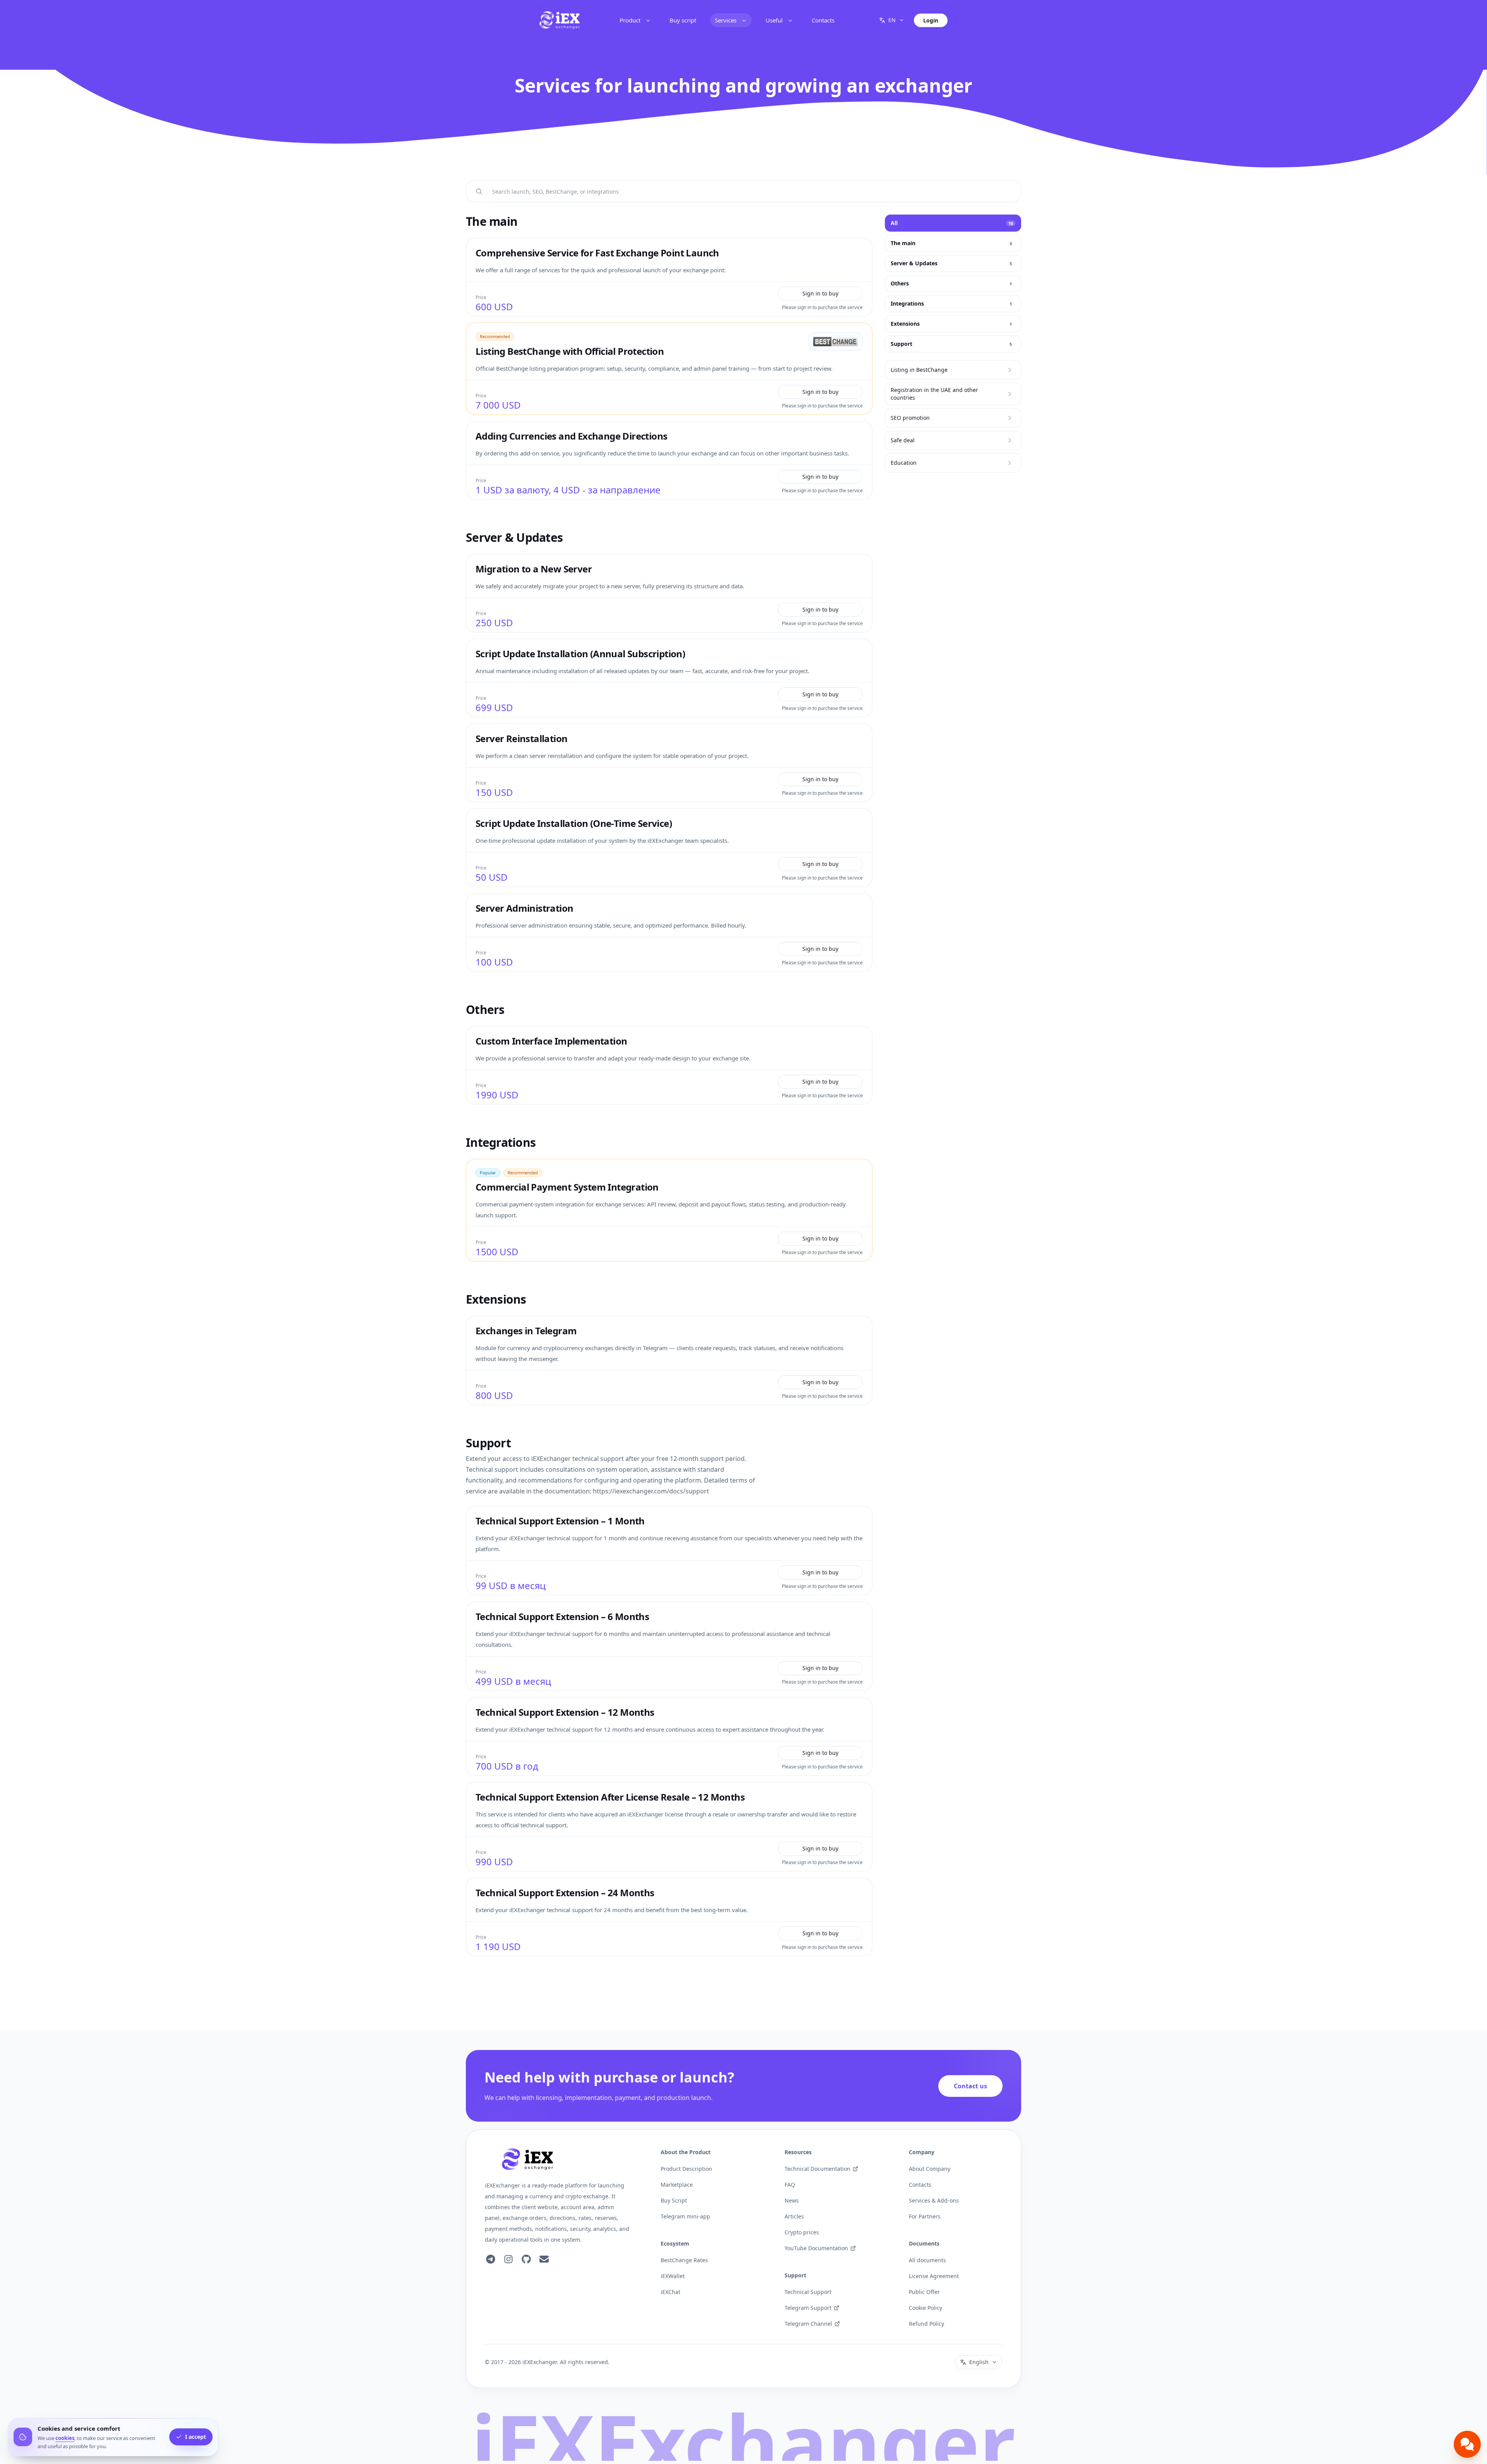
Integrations (501, 1143)
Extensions (496, 1299)
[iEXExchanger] (527, 2159)
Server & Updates (514, 538)
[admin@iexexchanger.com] (544, 2259)
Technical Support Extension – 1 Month (560, 1521)
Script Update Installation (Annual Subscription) (580, 654)
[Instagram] (508, 2259)
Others (485, 1010)
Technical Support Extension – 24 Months (565, 1893)
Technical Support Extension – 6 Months (562, 1616)
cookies (65, 2438)
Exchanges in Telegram (526, 1331)
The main (492, 222)
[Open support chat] (1467, 2444)
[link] (560, 20)
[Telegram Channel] (491, 2259)
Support (488, 1443)
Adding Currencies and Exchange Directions (571, 436)
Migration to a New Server (534, 569)
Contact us (970, 2086)
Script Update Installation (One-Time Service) (574, 823)
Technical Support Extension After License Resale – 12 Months (610, 1797)
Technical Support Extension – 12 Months (565, 1712)
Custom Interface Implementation (551, 1041)
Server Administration (524, 908)
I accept (196, 2437)
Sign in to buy (820, 293)
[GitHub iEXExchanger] (526, 2259)
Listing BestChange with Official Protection (570, 351)
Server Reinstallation (521, 738)
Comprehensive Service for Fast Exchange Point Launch (597, 253)
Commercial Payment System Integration (567, 1187)
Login (931, 20)
